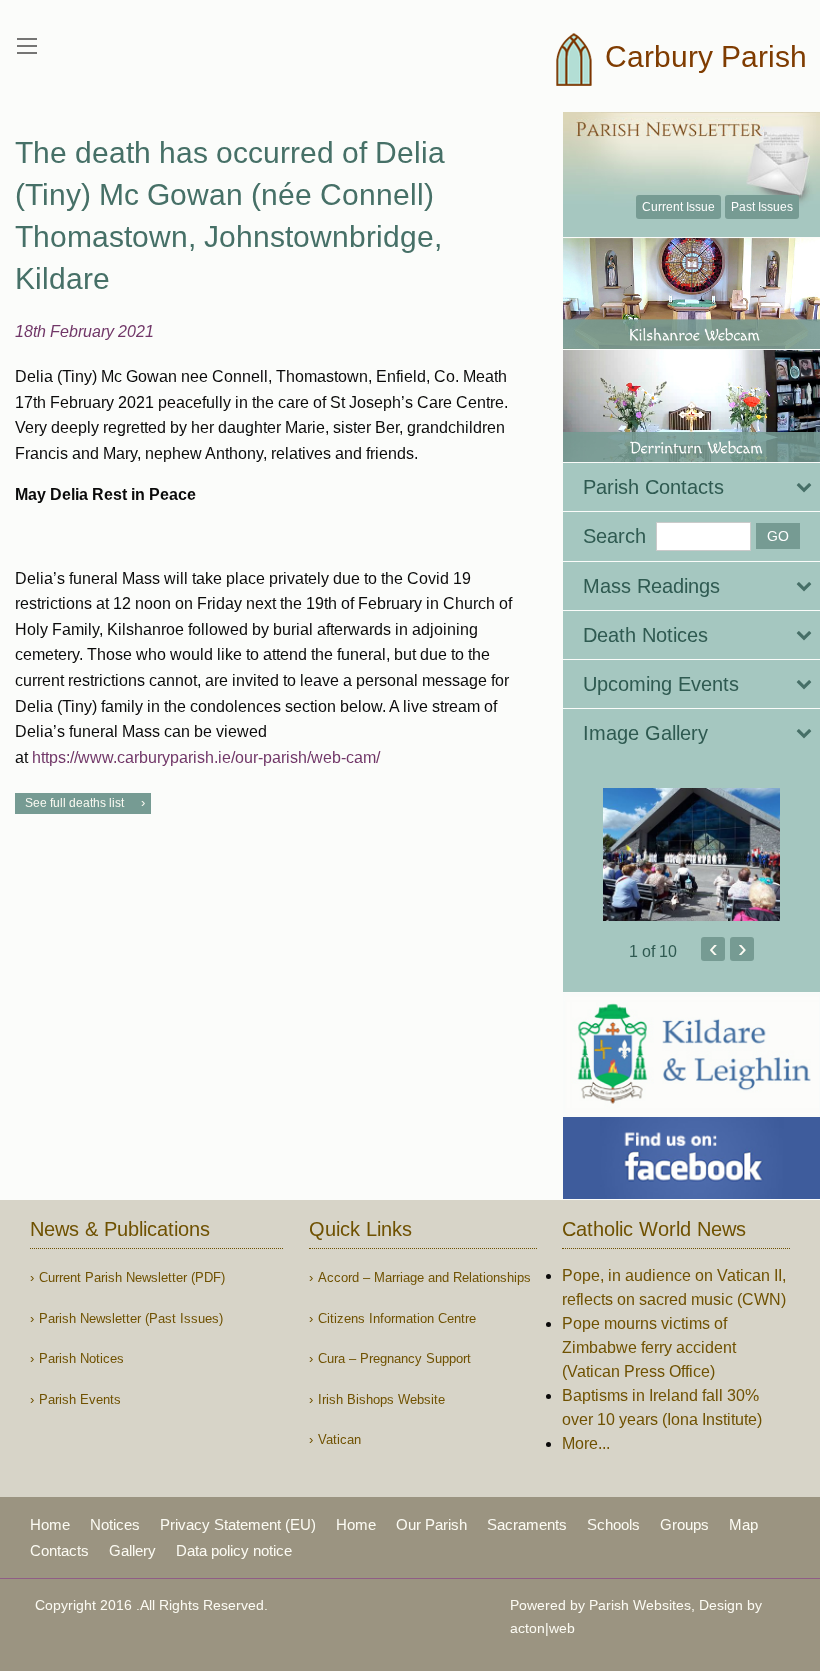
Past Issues (762, 207)
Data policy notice (234, 1550)
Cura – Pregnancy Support (394, 1358)
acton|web (542, 1628)
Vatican (339, 1439)
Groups (684, 1524)
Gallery (132, 1550)
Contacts (59, 1550)
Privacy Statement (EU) (238, 1524)
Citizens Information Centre (397, 1318)
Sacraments (527, 1524)
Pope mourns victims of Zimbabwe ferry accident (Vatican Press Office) (649, 1347)
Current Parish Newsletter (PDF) (132, 1277)
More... (586, 1443)
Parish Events (80, 1399)
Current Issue (678, 207)
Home (50, 1524)
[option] (691, 854)
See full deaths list (74, 803)
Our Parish (431, 1524)
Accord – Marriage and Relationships (424, 1277)
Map (743, 1524)
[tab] (691, 487)
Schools (613, 1524)
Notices (115, 1524)
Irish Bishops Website (381, 1399)
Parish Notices (81, 1358)
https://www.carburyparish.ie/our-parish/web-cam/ (206, 757)
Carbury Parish (702, 56)
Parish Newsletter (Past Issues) (131, 1318)
